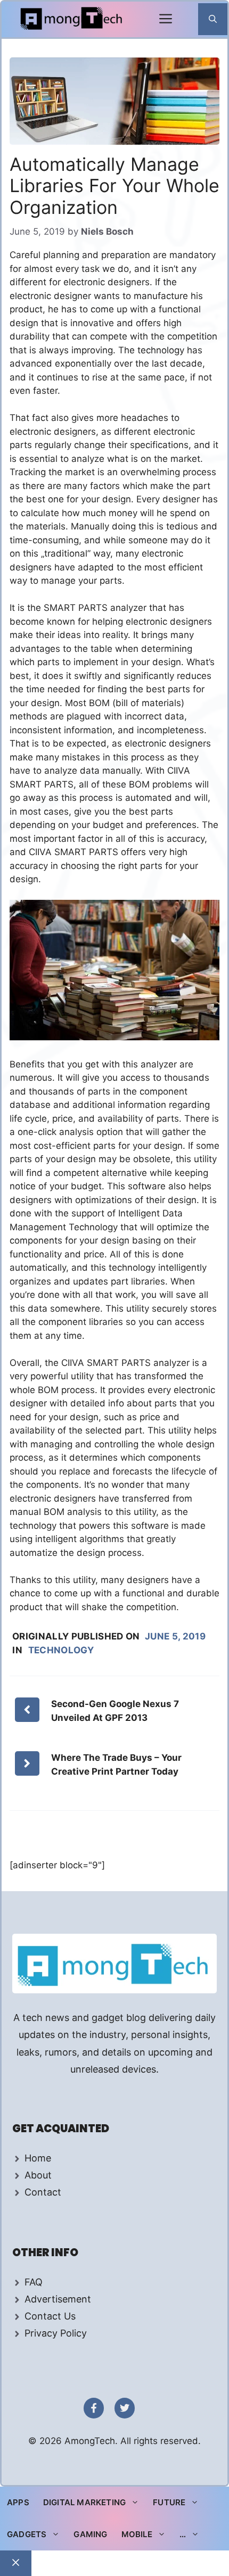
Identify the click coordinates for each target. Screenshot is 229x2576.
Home (38, 2158)
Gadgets (27, 2534)
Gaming (90, 2534)
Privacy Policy (56, 2333)
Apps (18, 2502)
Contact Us (50, 2316)
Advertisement (58, 2299)
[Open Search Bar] (213, 19)
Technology (61, 1650)
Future (169, 2502)
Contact (43, 2192)
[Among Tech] (72, 19)
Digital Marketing (84, 2502)
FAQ (34, 2282)
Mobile (137, 2534)
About (38, 2175)
